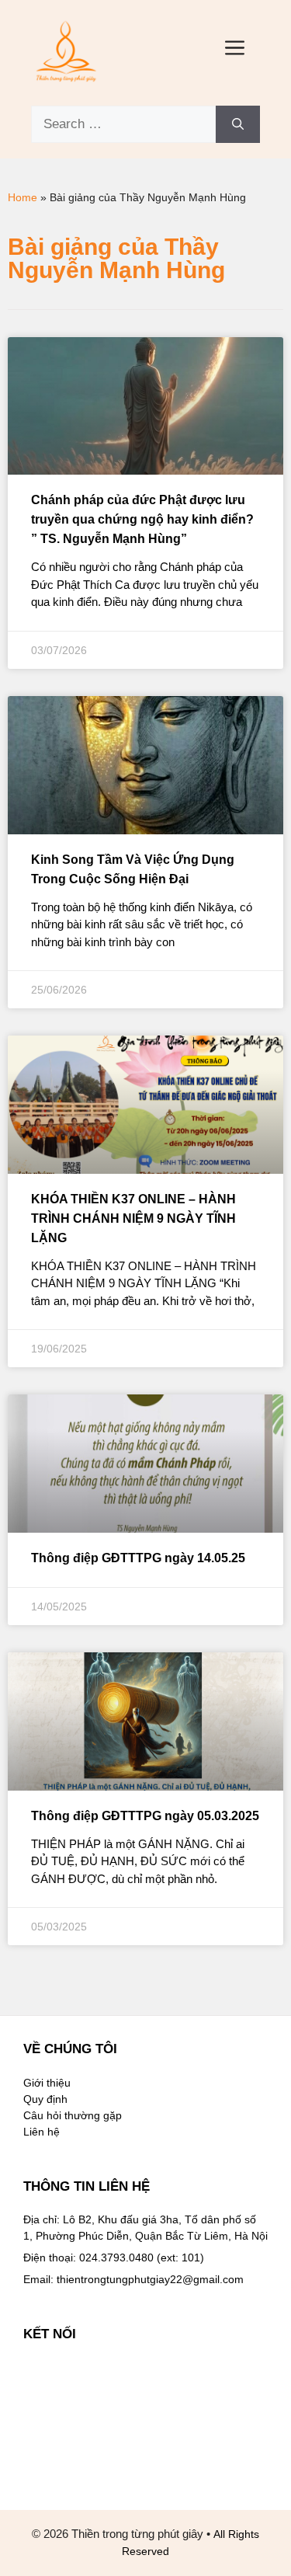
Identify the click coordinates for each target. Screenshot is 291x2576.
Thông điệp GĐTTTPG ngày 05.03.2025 (145, 1816)
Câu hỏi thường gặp (73, 2115)
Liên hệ (42, 2132)
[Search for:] (123, 124)
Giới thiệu (47, 2083)
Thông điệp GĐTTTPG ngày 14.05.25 (138, 1558)
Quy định (45, 2099)
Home (23, 197)
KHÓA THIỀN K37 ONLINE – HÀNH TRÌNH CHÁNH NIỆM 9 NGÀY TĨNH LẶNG (133, 1218)
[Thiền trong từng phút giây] (66, 50)
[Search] (238, 124)
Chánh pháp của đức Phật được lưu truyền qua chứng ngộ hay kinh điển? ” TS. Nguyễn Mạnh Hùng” (142, 519)
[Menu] (235, 50)
